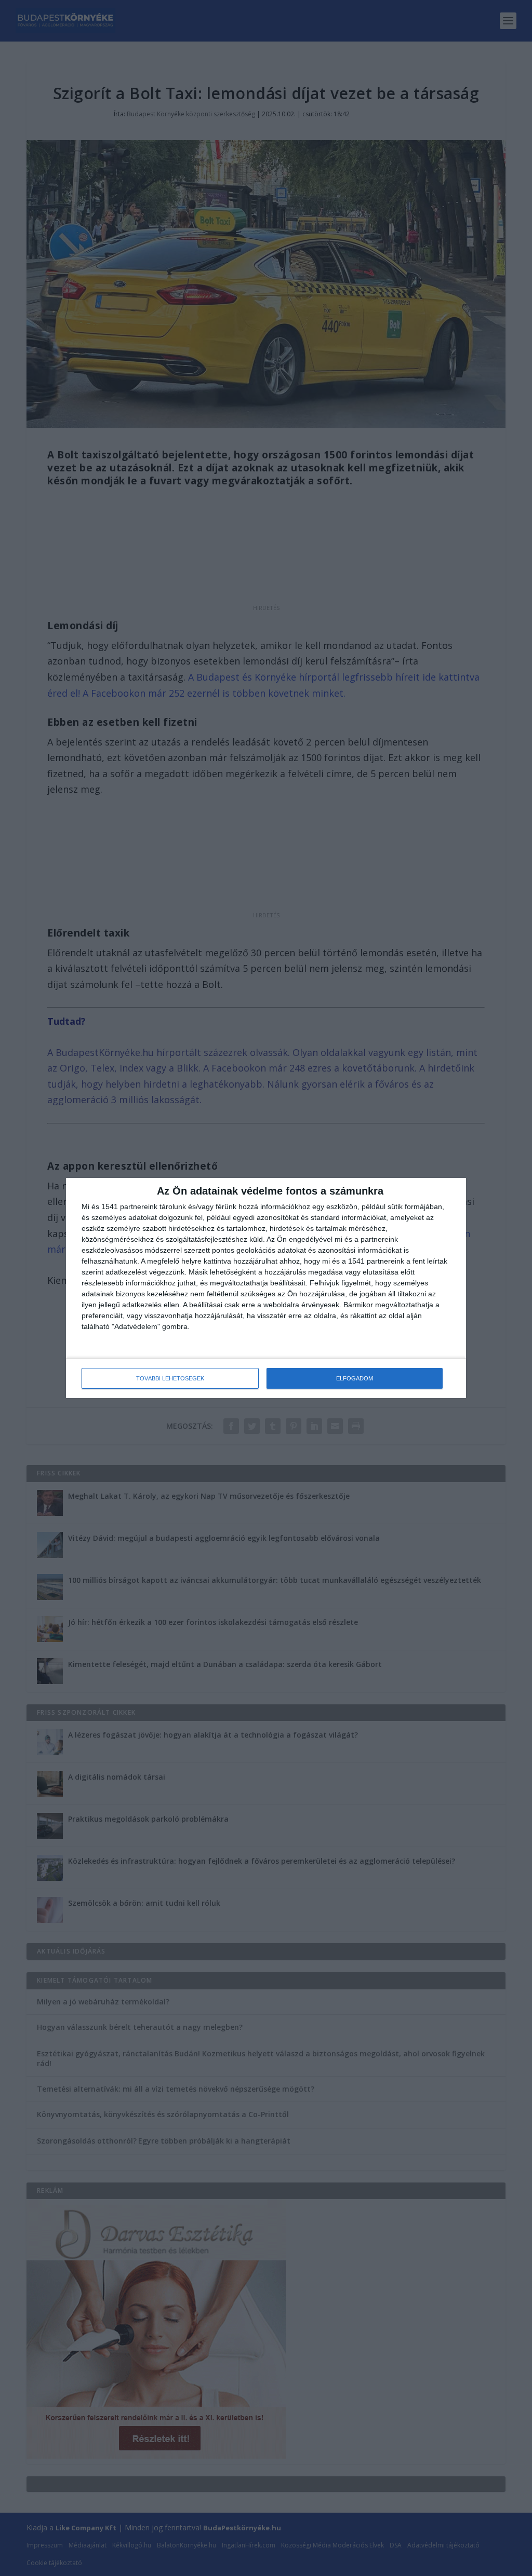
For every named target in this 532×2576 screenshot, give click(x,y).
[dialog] (266, 1288)
